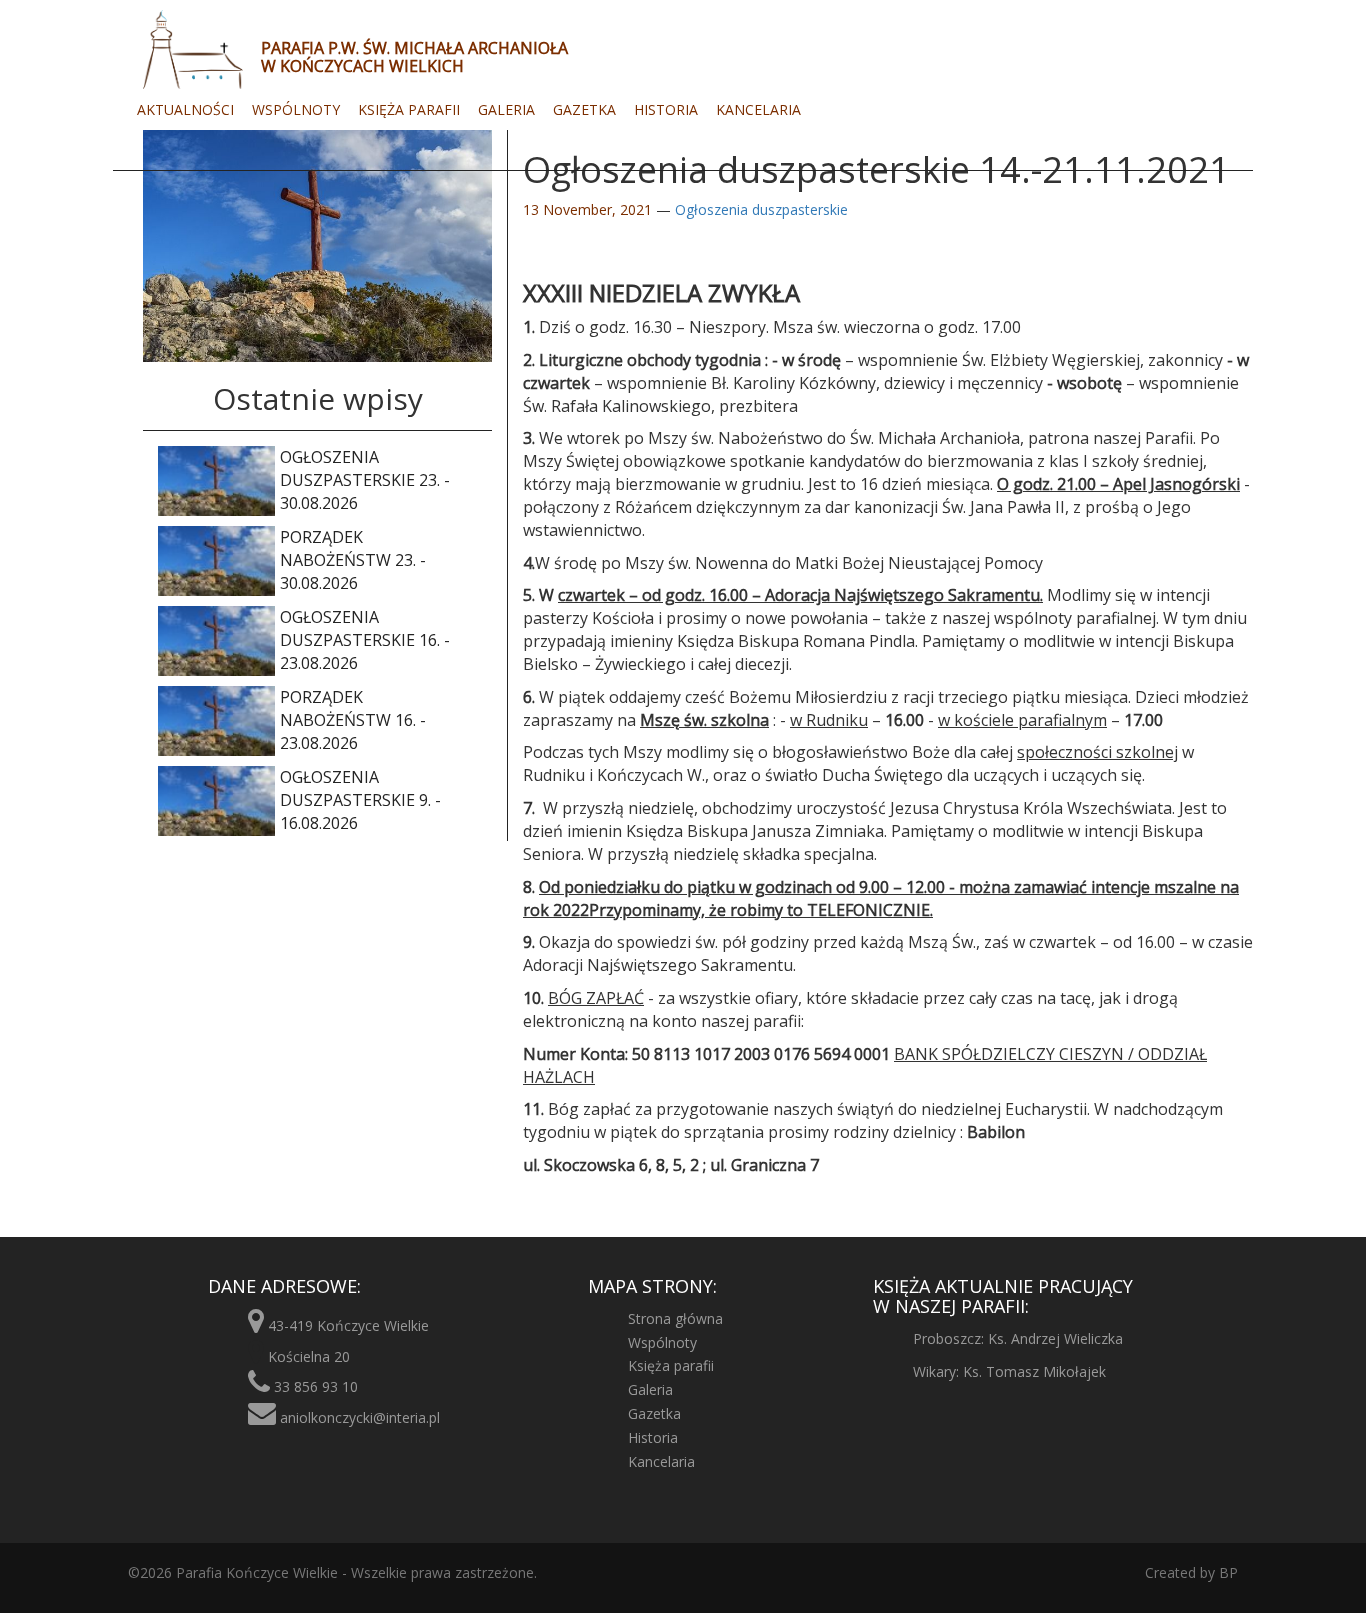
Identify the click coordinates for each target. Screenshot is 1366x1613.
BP (1226, 1572)
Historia (666, 109)
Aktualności (185, 109)
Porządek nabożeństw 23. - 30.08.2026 (353, 560)
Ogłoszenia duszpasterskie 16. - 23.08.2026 (365, 640)
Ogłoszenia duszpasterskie (761, 209)
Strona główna (675, 1318)
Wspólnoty (296, 109)
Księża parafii (409, 109)
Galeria (506, 109)
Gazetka (584, 109)
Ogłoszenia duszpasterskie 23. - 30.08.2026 (365, 480)
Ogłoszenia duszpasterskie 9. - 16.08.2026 (360, 800)
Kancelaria (758, 109)
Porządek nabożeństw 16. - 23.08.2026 (353, 720)
